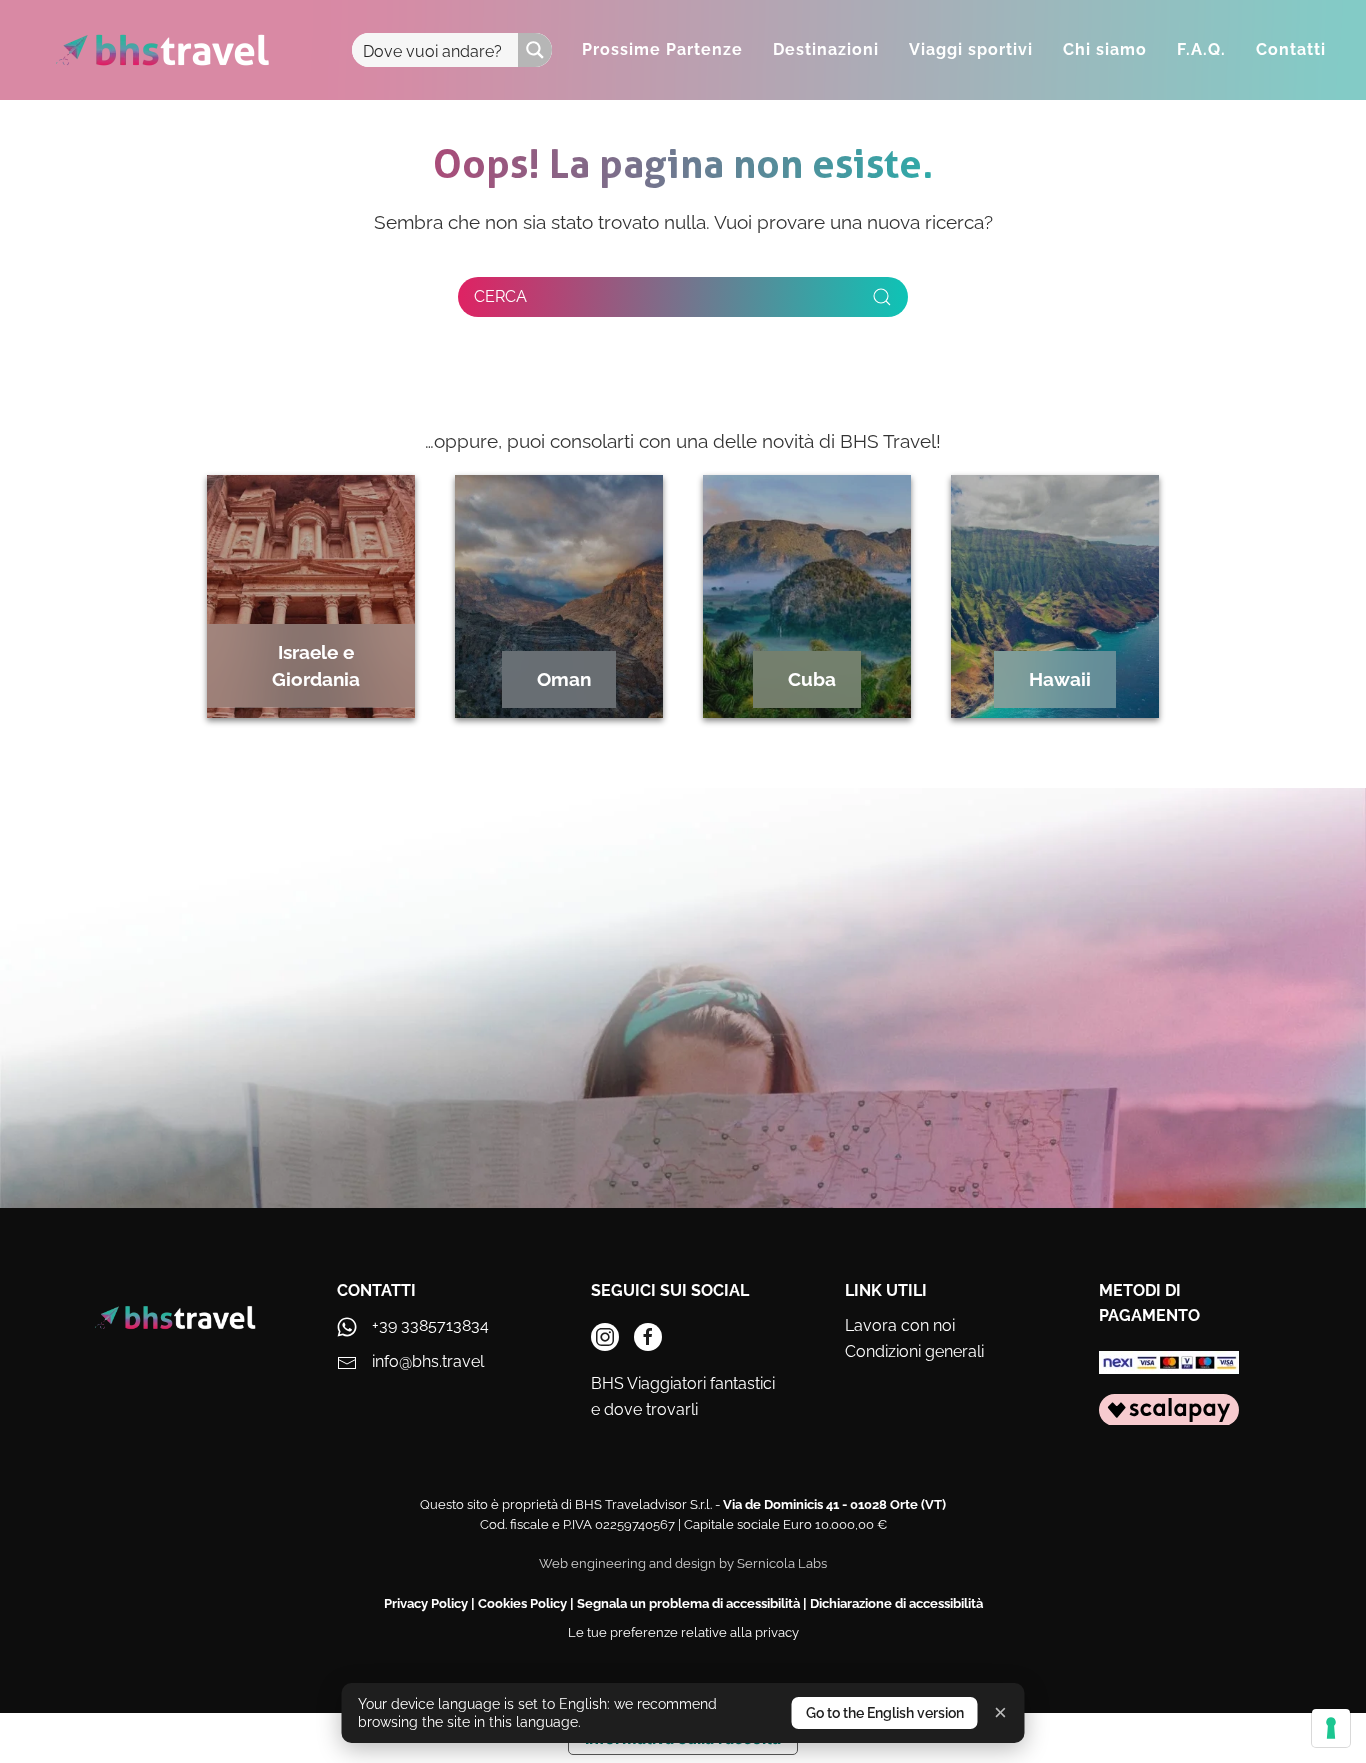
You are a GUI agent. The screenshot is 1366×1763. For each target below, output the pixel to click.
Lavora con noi (900, 1325)
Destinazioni (826, 49)
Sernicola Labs (782, 1563)
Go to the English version (885, 1713)
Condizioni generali (914, 1351)
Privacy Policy (426, 1603)
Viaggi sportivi (971, 49)
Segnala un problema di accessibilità (688, 1603)
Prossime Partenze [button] (662, 49)
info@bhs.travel (428, 1361)
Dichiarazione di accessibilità (896, 1603)
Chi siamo (1105, 49)
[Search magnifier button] (535, 50)
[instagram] (605, 1337)
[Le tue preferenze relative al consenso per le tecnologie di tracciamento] (1331, 1728)
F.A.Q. (1201, 49)
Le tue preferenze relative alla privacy (683, 1632)
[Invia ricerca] (882, 297)
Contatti (1291, 49)
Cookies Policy (522, 1603)
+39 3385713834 (430, 1325)
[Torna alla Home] (162, 50)
